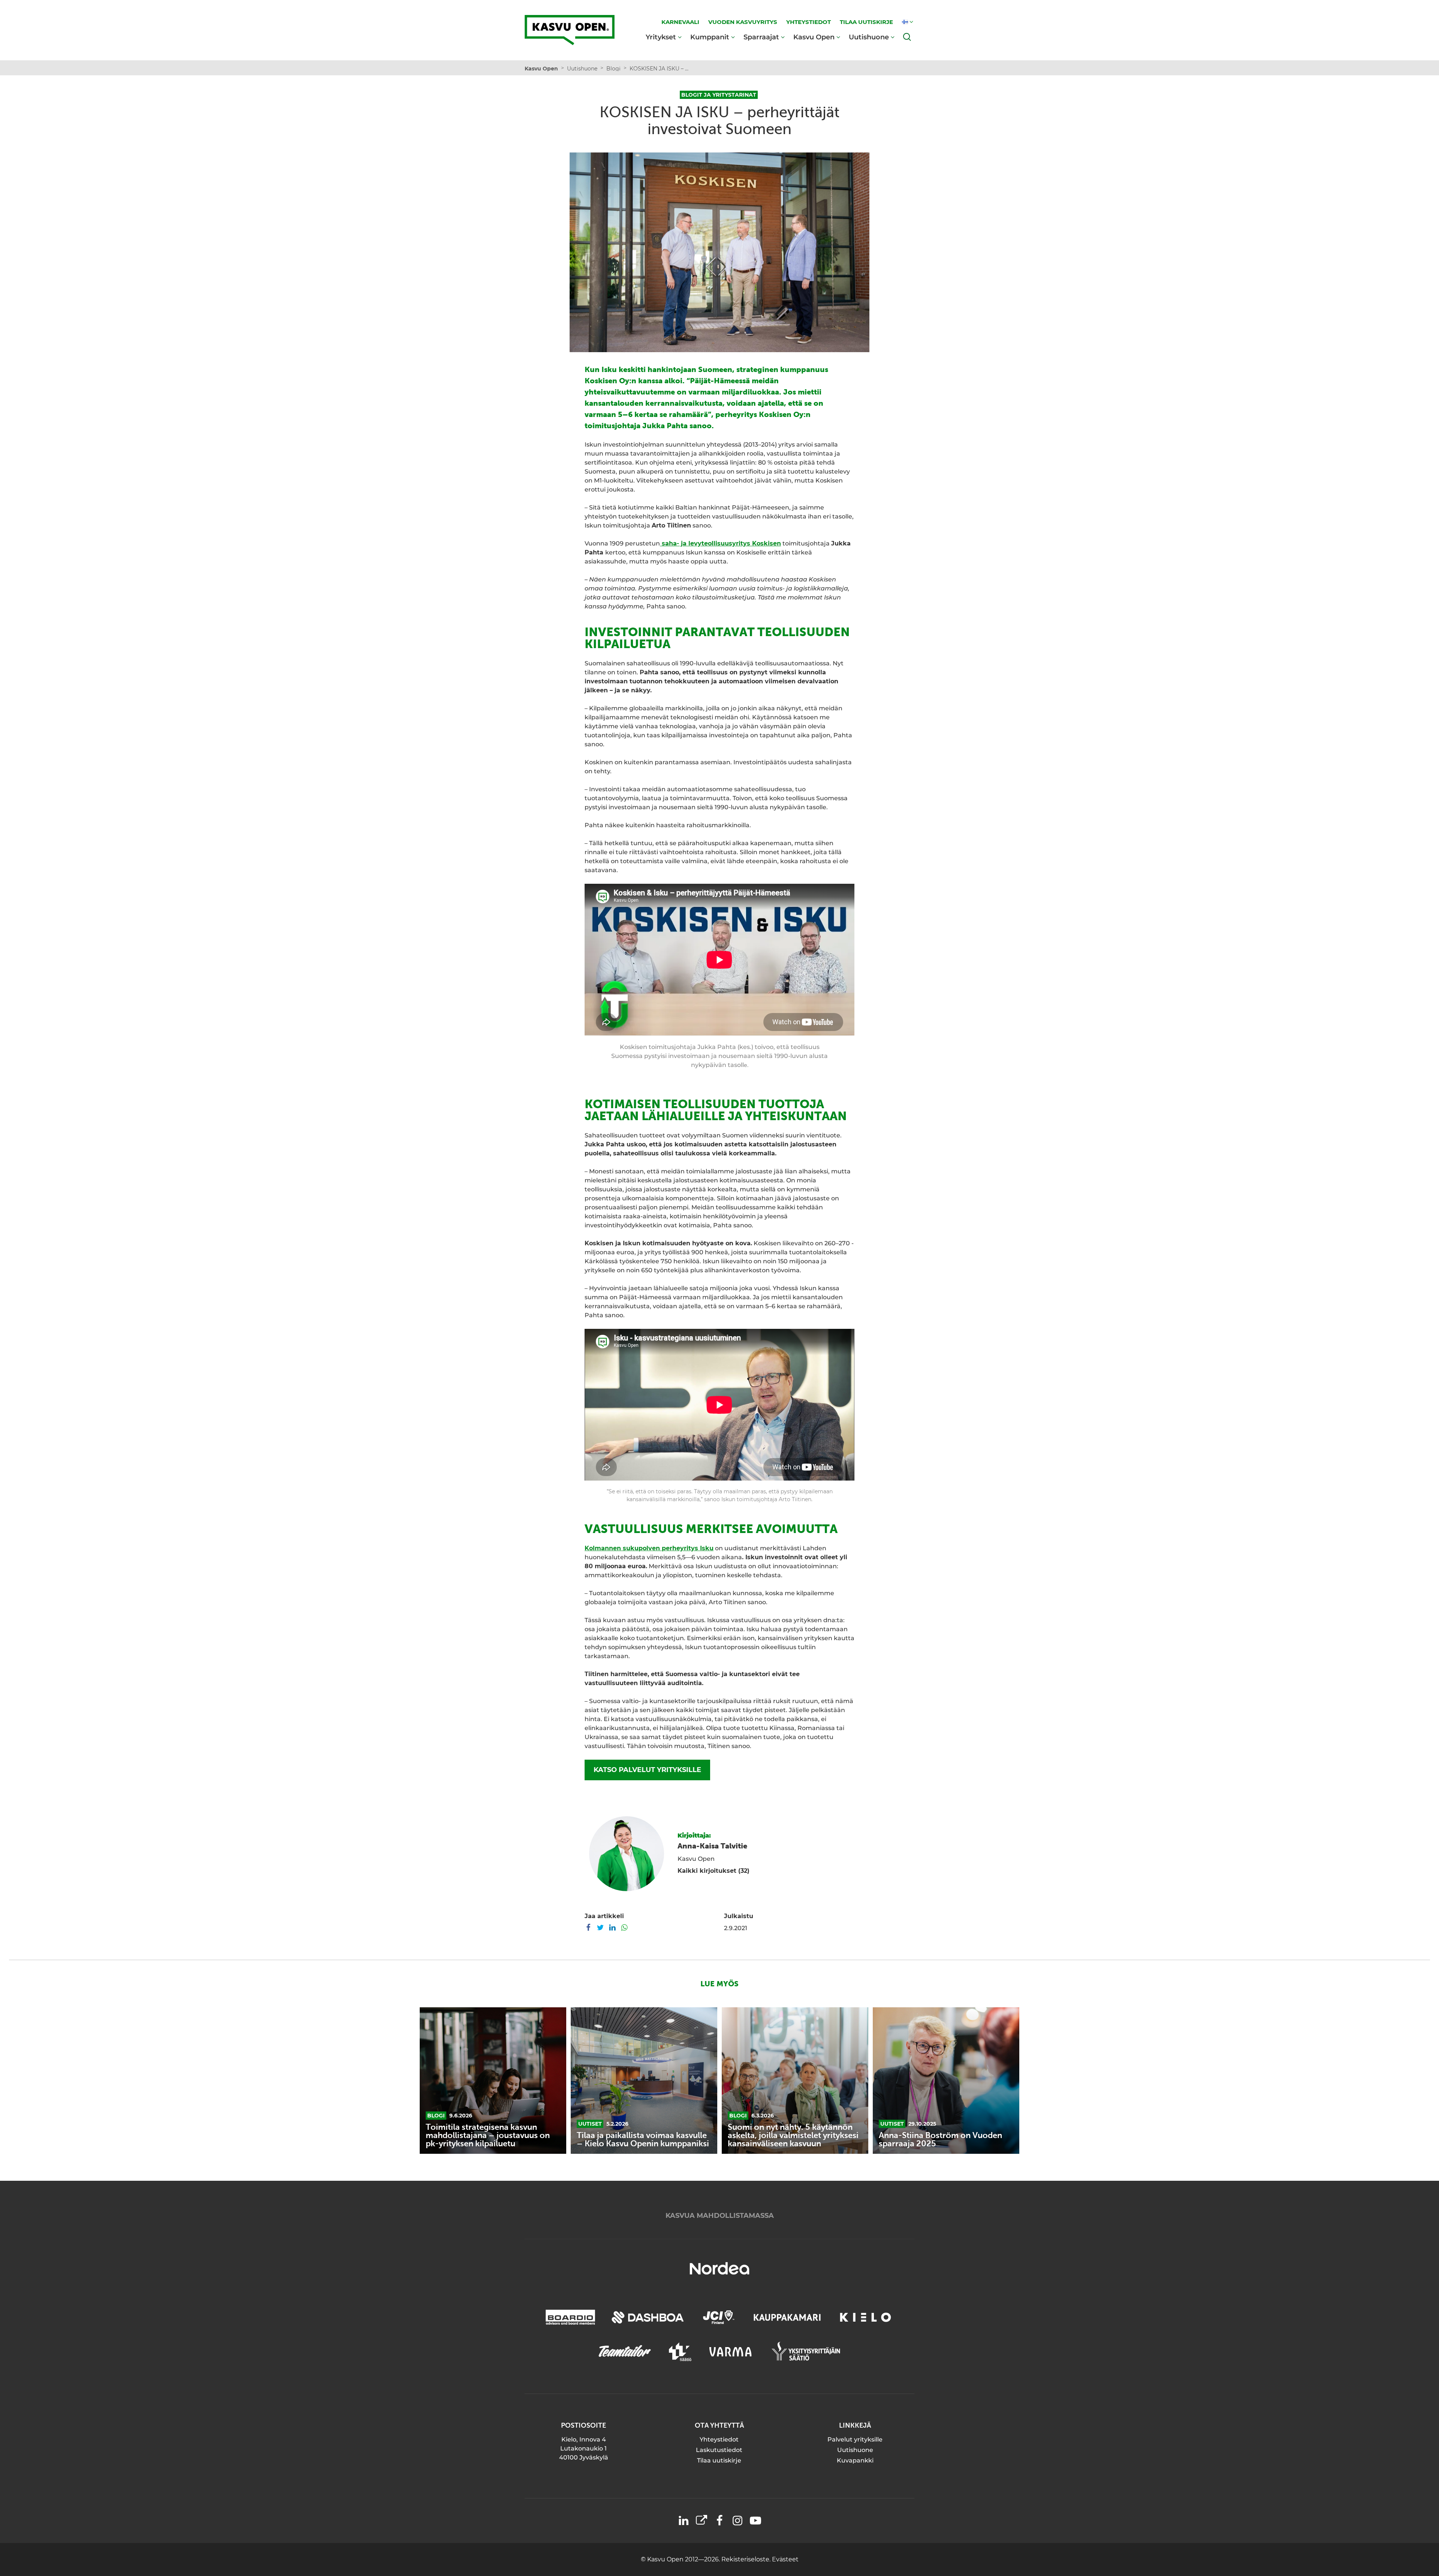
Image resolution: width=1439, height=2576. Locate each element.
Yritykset (661, 37)
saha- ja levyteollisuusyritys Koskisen (720, 543)
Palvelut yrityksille (855, 2439)
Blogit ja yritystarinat (719, 95)
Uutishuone (869, 37)
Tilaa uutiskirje (719, 2460)
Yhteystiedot (719, 2439)
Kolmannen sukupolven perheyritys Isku (649, 1548)
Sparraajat (761, 37)
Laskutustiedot (719, 2450)
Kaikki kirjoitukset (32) (714, 1871)
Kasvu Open (814, 37)
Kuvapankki (855, 2460)
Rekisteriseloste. (747, 2559)
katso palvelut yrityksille (647, 1770)
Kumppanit (710, 37)
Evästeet (785, 2559)
